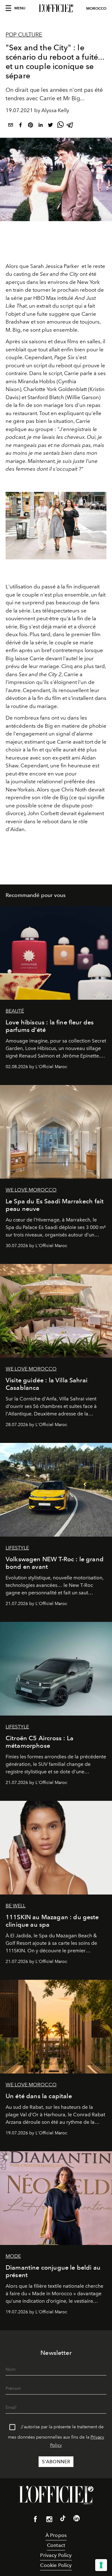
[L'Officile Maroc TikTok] (63, 2519)
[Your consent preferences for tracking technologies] (101, 2565)
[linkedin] (40, 126)
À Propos (56, 2535)
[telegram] (70, 126)
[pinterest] (30, 126)
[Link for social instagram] (49, 2520)
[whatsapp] (60, 126)
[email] (11, 126)
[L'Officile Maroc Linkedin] (77, 2519)
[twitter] (50, 126)
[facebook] (21, 126)
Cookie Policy (56, 2565)
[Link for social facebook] (35, 2520)
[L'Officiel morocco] (56, 8)
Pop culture (24, 35)
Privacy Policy (56, 2555)
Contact (56, 2545)
